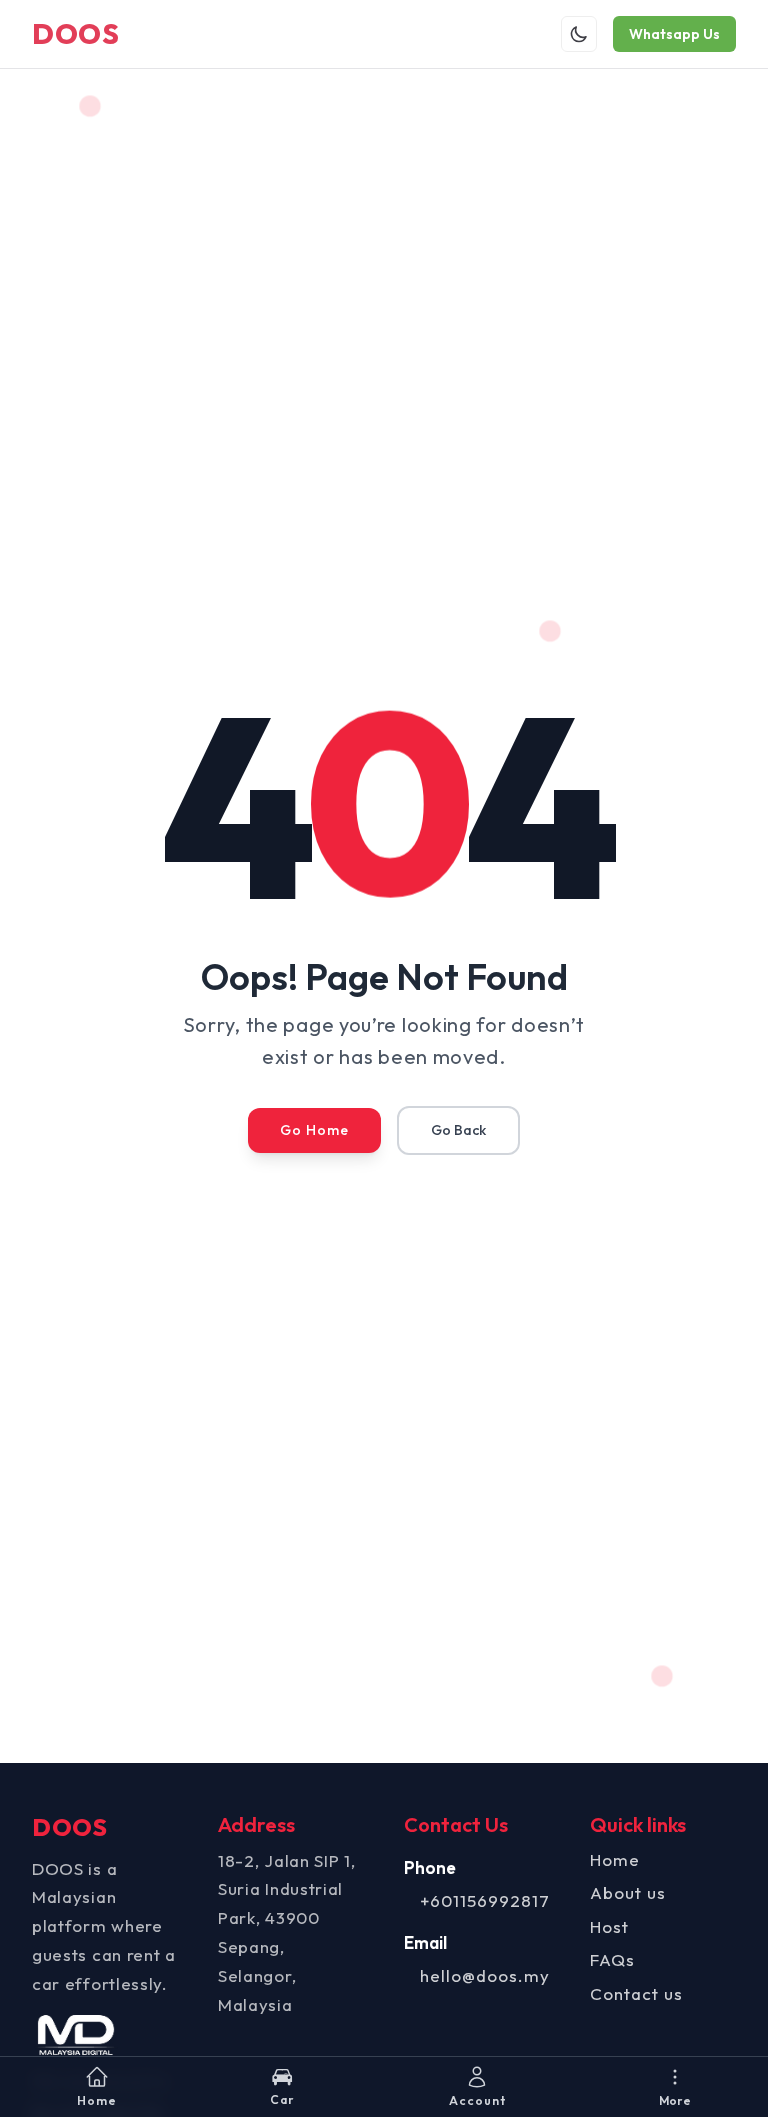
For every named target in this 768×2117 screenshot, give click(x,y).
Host (609, 1926)
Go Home (314, 1130)
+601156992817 (485, 1900)
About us (628, 1892)
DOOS (76, 33)
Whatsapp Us (674, 34)
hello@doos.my (485, 1975)
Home (615, 1859)
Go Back (458, 1130)
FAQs (612, 1959)
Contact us (636, 1993)
